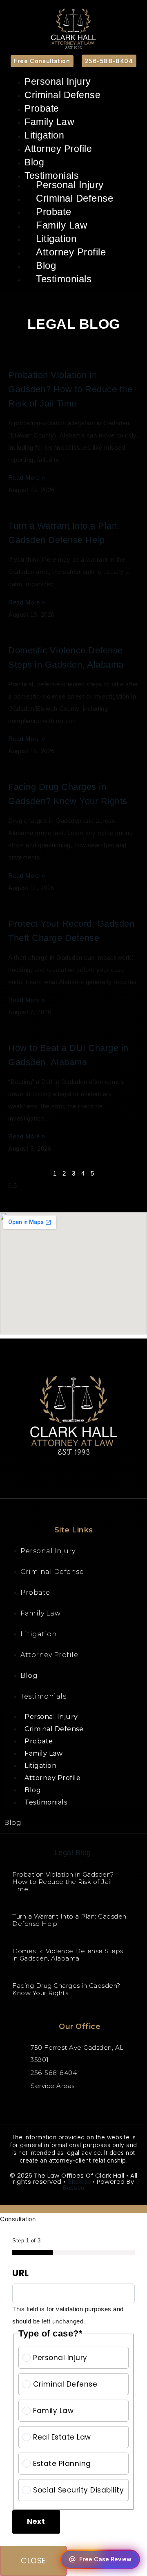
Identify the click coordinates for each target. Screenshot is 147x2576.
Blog (34, 162)
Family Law (49, 122)
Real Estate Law (62, 2437)
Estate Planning (62, 2464)
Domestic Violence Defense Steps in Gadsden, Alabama (68, 1955)
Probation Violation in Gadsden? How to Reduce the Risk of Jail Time (70, 389)
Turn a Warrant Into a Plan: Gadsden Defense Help (69, 1920)
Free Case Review (105, 2559)
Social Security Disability (78, 2490)
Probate (42, 108)
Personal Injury (58, 81)
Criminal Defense (62, 95)
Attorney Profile (58, 149)
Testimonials (64, 279)
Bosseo (74, 2188)
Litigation (44, 135)
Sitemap (79, 2181)
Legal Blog (73, 1853)
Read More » (27, 478)
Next (36, 2521)
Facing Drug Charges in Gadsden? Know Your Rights (66, 1989)
